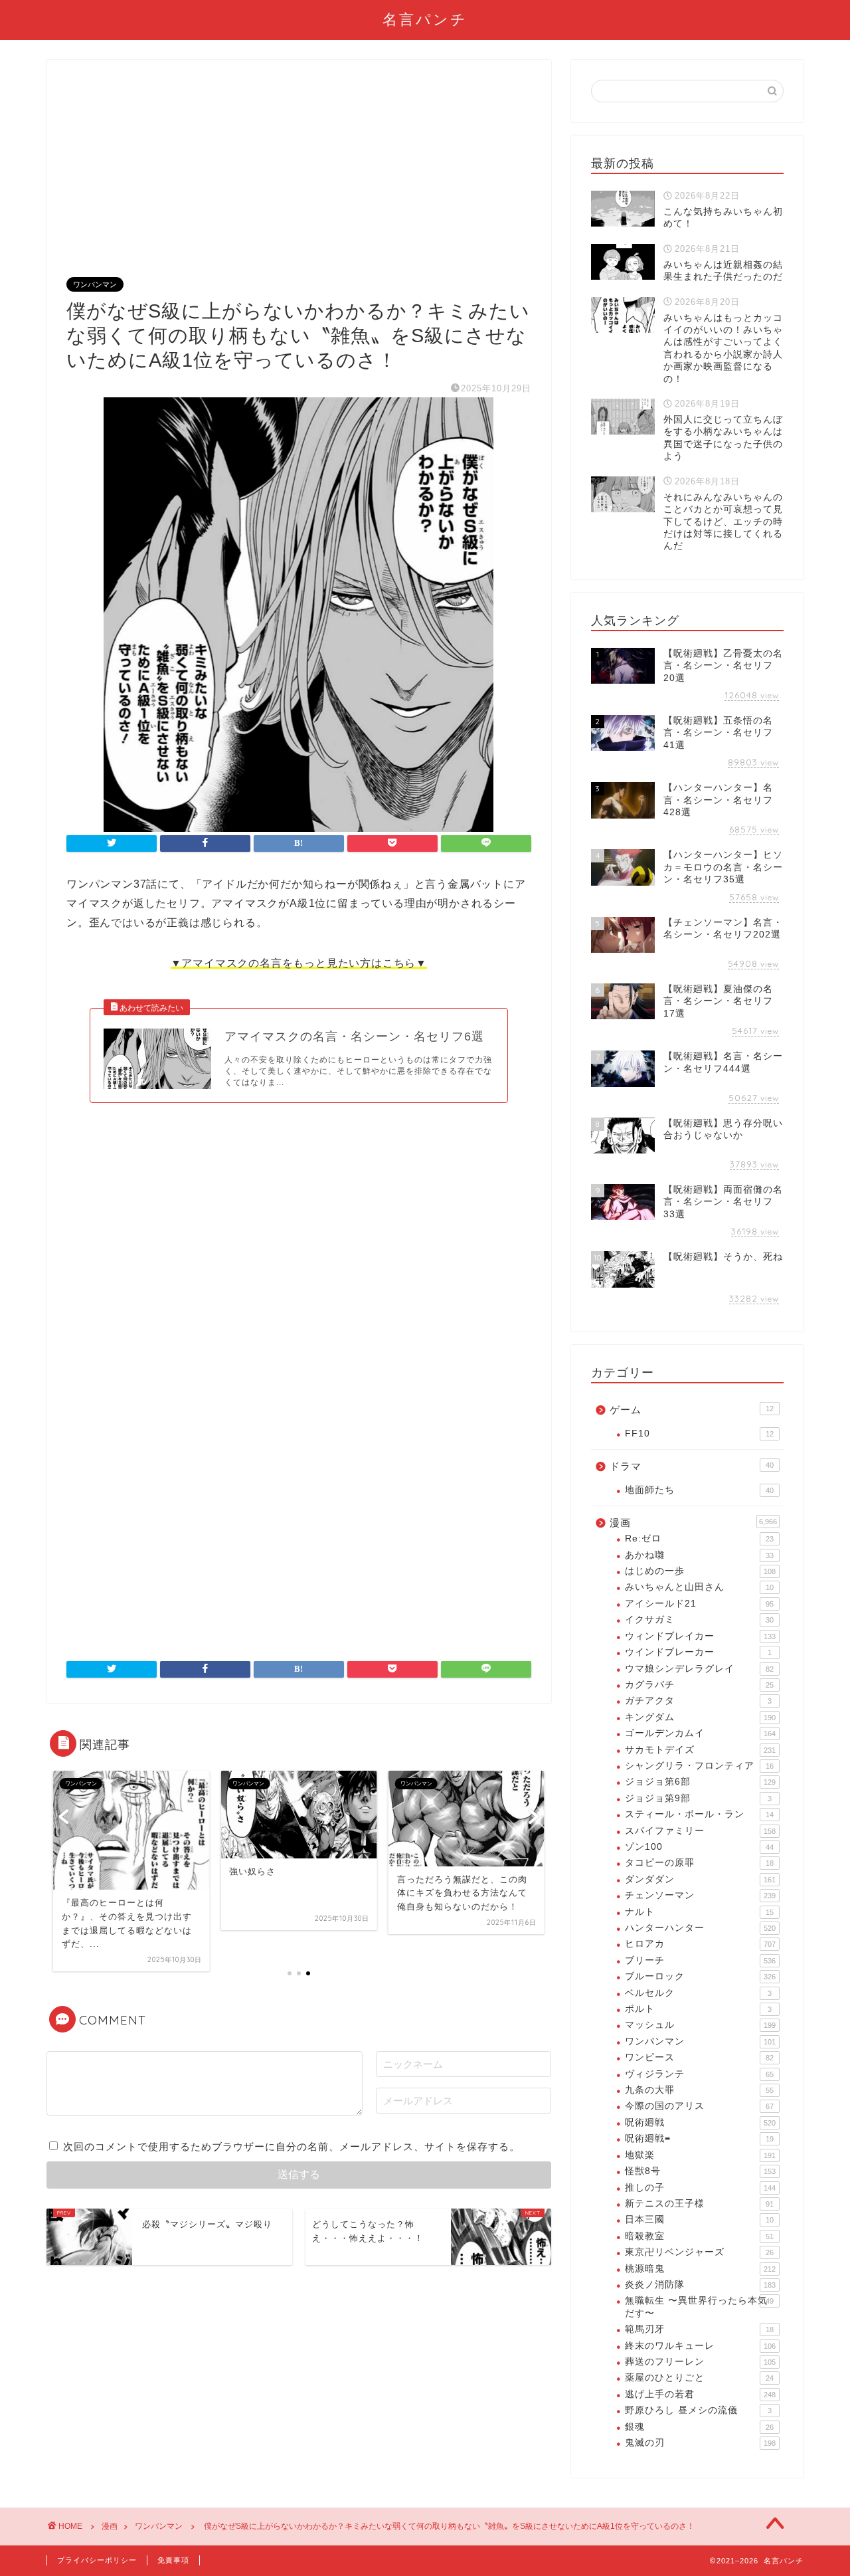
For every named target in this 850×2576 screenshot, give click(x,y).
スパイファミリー (700, 1831)
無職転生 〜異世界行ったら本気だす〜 (699, 2307)
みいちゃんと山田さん (699, 1587)
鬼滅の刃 (700, 2443)
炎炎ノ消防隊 (700, 2285)
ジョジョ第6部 (700, 1782)
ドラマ (692, 1466)
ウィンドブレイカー (700, 1636)
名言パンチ (425, 19)
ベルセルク (698, 1993)
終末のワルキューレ (700, 2346)
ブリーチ (700, 1960)
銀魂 (699, 2427)
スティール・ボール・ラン (699, 1814)
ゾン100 (699, 1847)
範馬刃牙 (699, 2329)
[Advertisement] (299, 179)
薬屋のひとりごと (699, 2378)
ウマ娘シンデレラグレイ (699, 1669)
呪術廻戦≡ (699, 2138)
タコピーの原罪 (699, 1863)
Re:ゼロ (699, 1538)
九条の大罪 (699, 2090)
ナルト (699, 1912)
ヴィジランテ (699, 2074)
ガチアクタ (698, 1701)
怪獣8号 (700, 2171)
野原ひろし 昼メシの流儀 (698, 2410)
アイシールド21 (699, 1604)
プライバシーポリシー (97, 2560)
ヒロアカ (700, 1944)
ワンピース (699, 2057)
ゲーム (692, 1410)
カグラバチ (699, 1685)
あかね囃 (699, 1555)
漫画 (693, 1523)
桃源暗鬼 (700, 2269)
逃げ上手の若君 (700, 2394)
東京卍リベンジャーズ (699, 2252)
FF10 (699, 1434)
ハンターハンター (700, 1928)
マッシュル (700, 2025)
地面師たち (699, 1490)
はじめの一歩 (700, 1571)
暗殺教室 (699, 2236)
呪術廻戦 (700, 2123)
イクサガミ (699, 1620)
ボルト (698, 2009)
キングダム (700, 1717)
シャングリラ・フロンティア (699, 1766)
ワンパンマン (95, 284)
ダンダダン (700, 1879)
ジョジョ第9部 (698, 1798)
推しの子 (700, 2188)
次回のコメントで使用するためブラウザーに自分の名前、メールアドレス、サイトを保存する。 (292, 2146)
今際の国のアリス (699, 2106)
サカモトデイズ (700, 1750)
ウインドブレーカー (698, 1652)
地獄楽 (700, 2155)
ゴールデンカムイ (700, 1733)
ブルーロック (700, 1976)
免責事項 (173, 2560)
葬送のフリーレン (700, 2362)
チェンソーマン (700, 1895)
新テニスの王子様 (699, 2204)
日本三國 (699, 2220)
